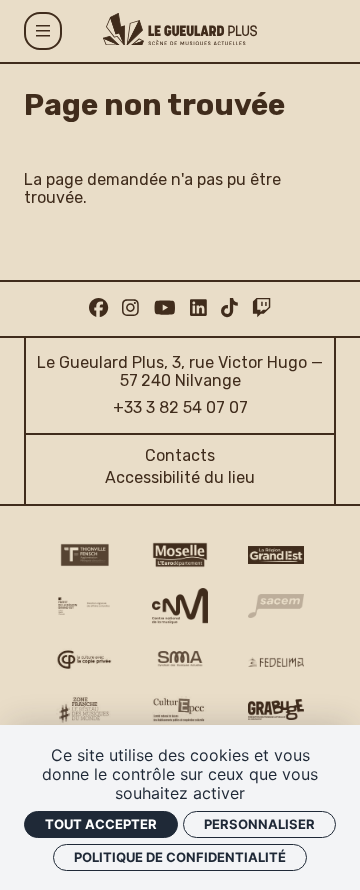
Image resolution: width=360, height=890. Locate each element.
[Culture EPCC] (180, 710)
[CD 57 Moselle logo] (180, 555)
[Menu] (43, 31)
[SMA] (180, 659)
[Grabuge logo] (276, 709)
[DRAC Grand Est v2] (84, 606)
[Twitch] (261, 308)
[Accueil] (180, 29)
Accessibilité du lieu (180, 477)
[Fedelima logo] (276, 662)
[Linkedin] (198, 308)
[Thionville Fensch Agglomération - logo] (84, 555)
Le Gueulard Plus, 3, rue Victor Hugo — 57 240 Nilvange (180, 371)
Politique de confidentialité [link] (180, 857)
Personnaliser (259, 824)
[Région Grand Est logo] (276, 555)
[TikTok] (229, 308)
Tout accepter (101, 824)
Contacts (180, 455)
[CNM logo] (180, 606)
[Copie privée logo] (84, 660)
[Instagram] (130, 308)
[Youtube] (165, 308)
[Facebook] (98, 308)
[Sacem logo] (276, 606)
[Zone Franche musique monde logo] (84, 710)
